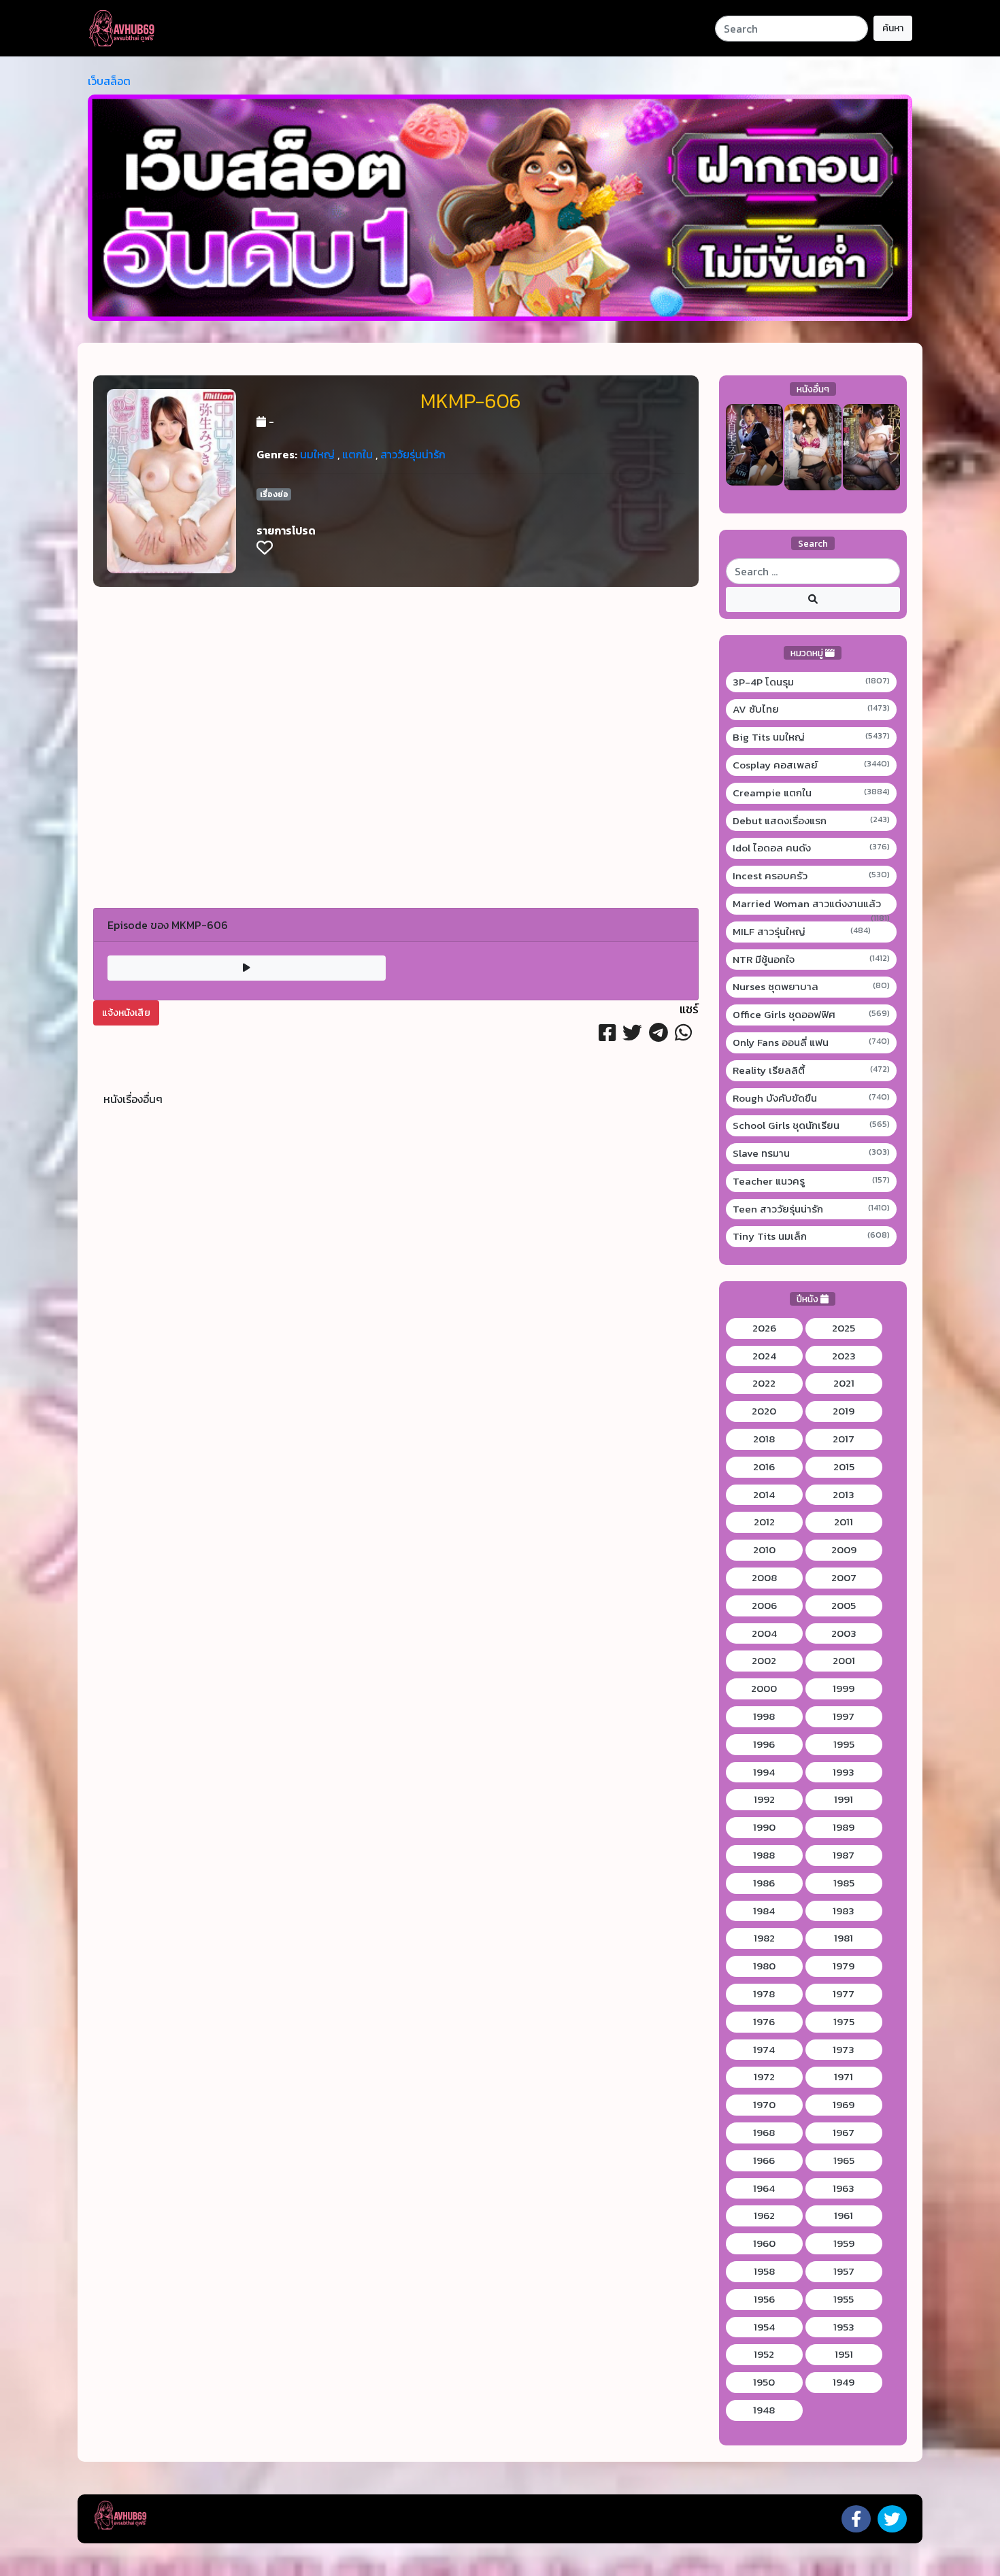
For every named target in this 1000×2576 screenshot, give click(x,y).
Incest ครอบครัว (812, 876)
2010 (764, 1550)
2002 (764, 1661)
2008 (764, 1578)
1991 (844, 1799)
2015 (844, 1467)
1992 (764, 1799)
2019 (844, 1411)
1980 (764, 1966)
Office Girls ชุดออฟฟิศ (812, 1015)
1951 (844, 2354)
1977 (844, 1994)
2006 (764, 1606)
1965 (844, 2160)
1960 (764, 2243)
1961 (844, 2216)
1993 (844, 1772)
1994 (764, 1772)
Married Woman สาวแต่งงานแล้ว (812, 904)
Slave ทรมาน (812, 1153)
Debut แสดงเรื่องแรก (812, 821)
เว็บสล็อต (109, 81)
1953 (844, 2327)
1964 (764, 2188)
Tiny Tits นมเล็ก (812, 1236)
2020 (764, 1411)
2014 (764, 1495)
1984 (764, 1911)
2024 (764, 1356)
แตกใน (357, 454)
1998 (764, 1716)
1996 (764, 1744)
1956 (764, 2299)
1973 (844, 2050)
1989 (844, 1827)
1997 (844, 1716)
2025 (844, 1328)
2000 (764, 1689)
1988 (764, 1855)
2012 (764, 1522)
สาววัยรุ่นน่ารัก (413, 454)
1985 (844, 1883)
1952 (764, 2354)
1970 (764, 2105)
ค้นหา (893, 28)
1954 (764, 2327)
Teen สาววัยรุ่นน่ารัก (812, 1209)
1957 (844, 2271)
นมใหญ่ (317, 454)
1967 (844, 2133)
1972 (764, 2077)
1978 (764, 1994)
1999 (844, 1689)
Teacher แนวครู (812, 1181)
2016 (764, 1467)
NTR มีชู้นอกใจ (812, 960)
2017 (844, 1439)
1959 (844, 2243)
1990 (764, 1827)
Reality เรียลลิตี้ (812, 1070)
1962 (764, 2216)
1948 (764, 2410)
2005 (844, 1606)
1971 (844, 2077)
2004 (764, 1633)
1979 (844, 1966)
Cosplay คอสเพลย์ (812, 765)
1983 (844, 1911)
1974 (764, 2050)
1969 (844, 2105)
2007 (844, 1578)
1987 (844, 1855)
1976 (764, 2022)
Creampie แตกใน (812, 793)
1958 (764, 2271)
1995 (844, 1744)
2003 (844, 1633)
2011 (844, 1522)
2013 (844, 1495)
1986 (764, 1883)
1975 (844, 2022)
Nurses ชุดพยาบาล (812, 987)
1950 (764, 2382)
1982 (764, 1938)
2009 (844, 1550)
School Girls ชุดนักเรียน (812, 1125)
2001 (844, 1661)
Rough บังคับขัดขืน (812, 1098)
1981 (844, 1938)
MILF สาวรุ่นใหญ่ (802, 932)
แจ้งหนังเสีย (126, 1013)
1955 (844, 2299)
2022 (764, 1383)
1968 (764, 2133)
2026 (764, 1328)
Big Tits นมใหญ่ (812, 737)
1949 (844, 2382)
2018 (764, 1439)
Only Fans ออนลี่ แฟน (812, 1043)
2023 (844, 1356)
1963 (844, 2188)
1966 (764, 2160)
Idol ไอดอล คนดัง (812, 848)
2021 (844, 1383)
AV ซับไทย (812, 709)
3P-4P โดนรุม (812, 682)
